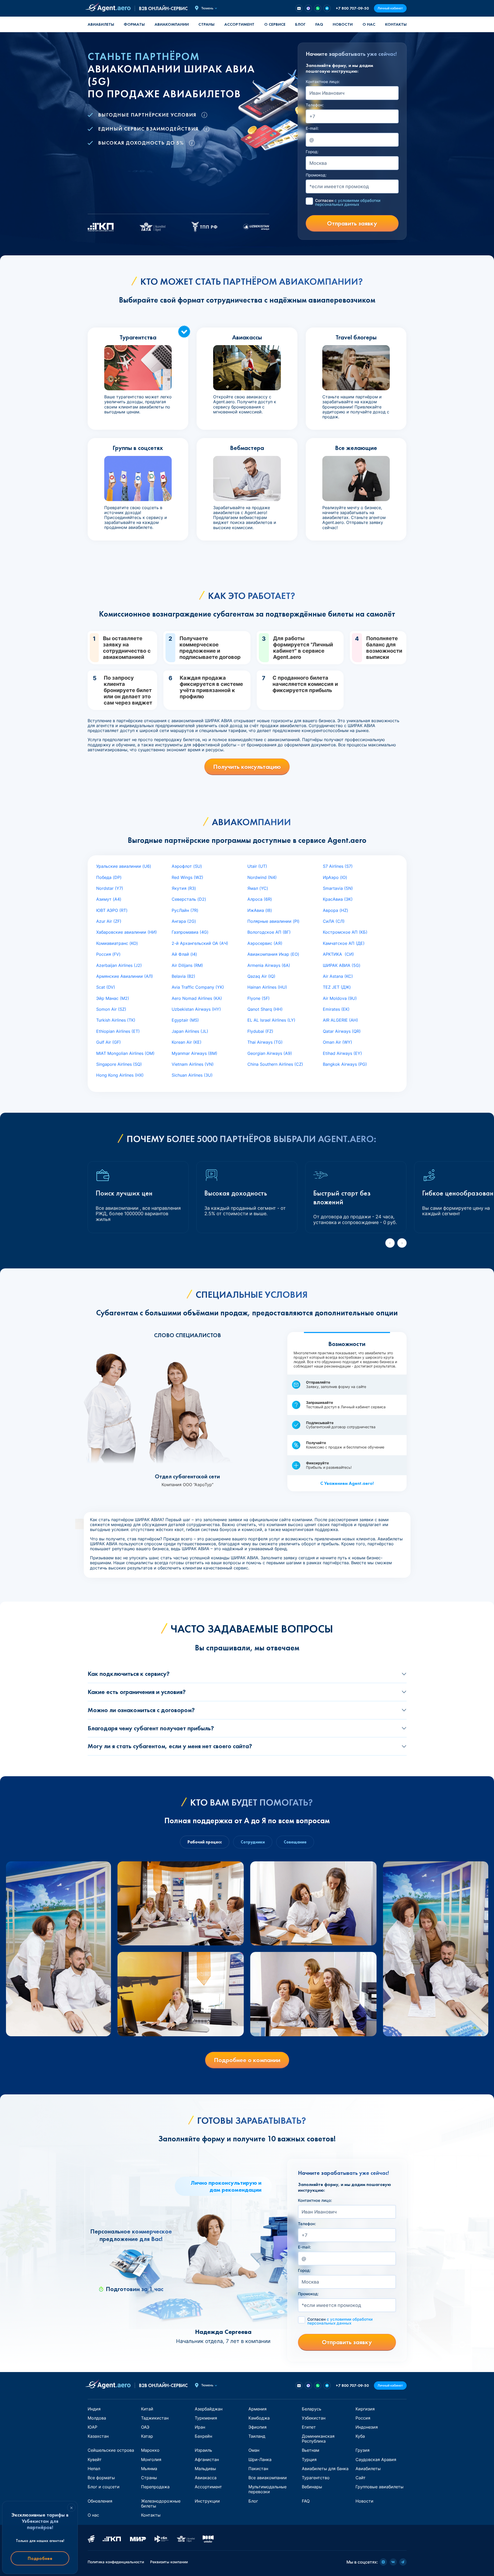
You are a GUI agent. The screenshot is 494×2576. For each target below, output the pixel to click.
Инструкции (207, 2501)
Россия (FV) (108, 954)
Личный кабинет (390, 8)
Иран (200, 2427)
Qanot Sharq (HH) (265, 1009)
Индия (94, 2409)
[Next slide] (402, 1243)
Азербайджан (209, 2409)
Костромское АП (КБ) (345, 932)
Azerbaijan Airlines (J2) (119, 965)
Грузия (363, 2450)
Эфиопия (258, 2427)
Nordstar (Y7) (110, 888)
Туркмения (206, 2418)
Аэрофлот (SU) (187, 866)
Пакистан (258, 2469)
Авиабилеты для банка (325, 2469)
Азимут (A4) (109, 899)
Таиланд (257, 2436)
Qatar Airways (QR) (342, 1031)
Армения (258, 2409)
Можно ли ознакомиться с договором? (141, 1710)
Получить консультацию (247, 767)
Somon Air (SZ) (111, 1009)
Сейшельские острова (111, 2450)
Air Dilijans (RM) (187, 965)
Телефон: (315, 105)
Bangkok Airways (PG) (345, 1064)
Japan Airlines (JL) (190, 1031)
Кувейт (95, 2459)
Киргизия (365, 2409)
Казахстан (98, 2436)
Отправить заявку (352, 223)
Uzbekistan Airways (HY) (196, 1009)
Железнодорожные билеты (161, 2503)
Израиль (203, 2450)
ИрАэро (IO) (335, 877)
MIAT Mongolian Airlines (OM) (125, 1053)
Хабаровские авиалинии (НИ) (127, 932)
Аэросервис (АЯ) (265, 943)
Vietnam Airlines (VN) (193, 1064)
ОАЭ (145, 2427)
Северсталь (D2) (189, 899)
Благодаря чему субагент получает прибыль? (151, 1728)
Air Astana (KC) (338, 976)
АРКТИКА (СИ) (338, 954)
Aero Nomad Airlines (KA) (197, 998)
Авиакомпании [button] (172, 24)
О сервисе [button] (275, 24)
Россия (363, 2418)
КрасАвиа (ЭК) (338, 899)
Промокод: (316, 175)
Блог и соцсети (104, 2487)
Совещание (295, 1842)
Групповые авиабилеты (380, 2487)
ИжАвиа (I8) (260, 910)
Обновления (100, 2501)
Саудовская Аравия (376, 2459)
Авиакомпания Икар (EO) (273, 954)
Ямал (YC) (258, 888)
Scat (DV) (106, 987)
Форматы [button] (134, 24)
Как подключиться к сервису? (129, 1674)
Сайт (361, 2478)
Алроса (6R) (260, 899)
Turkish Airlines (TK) (116, 1020)
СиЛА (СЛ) (334, 921)
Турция (309, 2459)
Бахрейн (203, 2436)
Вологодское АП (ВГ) (269, 932)
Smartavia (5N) (338, 888)
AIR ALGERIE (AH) (340, 1020)
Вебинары (312, 2487)
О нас (369, 24)
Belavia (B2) (183, 976)
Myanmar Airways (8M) (194, 1053)
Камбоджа (259, 2418)
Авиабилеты (101, 24)
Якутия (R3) (184, 888)
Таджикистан (155, 2418)
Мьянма (149, 2469)
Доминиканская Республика (318, 2439)
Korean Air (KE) (187, 1042)
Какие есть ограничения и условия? (137, 1692)
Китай (147, 2409)
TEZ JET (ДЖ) (337, 987)
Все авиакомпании (268, 2478)
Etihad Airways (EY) (342, 1053)
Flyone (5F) (259, 998)
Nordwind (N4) (262, 877)
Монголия (151, 2459)
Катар (147, 2436)
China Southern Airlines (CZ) (275, 1064)
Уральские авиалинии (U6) (124, 866)
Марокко (150, 2450)
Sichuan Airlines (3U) (192, 1075)
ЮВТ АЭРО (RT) (112, 910)
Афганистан (207, 2459)
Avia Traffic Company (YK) (198, 987)
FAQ (319, 24)
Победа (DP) (109, 877)
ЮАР (92, 2427)
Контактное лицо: (323, 82)
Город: (312, 152)
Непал (94, 2469)
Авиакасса (206, 2478)
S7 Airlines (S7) (338, 866)
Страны (149, 2478)
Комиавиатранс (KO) (117, 943)
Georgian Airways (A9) (270, 1053)
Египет (309, 2427)
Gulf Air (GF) (109, 1042)
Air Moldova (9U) (340, 998)
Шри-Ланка (260, 2459)
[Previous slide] (390, 1243)
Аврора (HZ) (336, 910)
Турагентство (316, 2478)
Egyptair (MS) (185, 1020)
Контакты (396, 24)
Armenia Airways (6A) (269, 965)
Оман (254, 2450)
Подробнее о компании (247, 2060)
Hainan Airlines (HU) (267, 987)
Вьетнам (311, 2450)
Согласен (348, 202)
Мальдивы (205, 2469)
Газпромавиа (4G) (190, 932)
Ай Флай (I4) (184, 954)
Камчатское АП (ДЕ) (344, 943)
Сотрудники (253, 1842)
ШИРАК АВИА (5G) (342, 965)
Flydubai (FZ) (260, 1031)
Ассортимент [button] (239, 24)
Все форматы (101, 2478)
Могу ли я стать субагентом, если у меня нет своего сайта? (170, 1746)
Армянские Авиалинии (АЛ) (125, 976)
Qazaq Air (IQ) (261, 976)
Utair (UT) (257, 866)
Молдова (97, 2418)
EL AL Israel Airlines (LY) (271, 1020)
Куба (360, 2436)
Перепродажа (155, 2487)
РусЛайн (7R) (185, 910)
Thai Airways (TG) (265, 1042)
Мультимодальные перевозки (267, 2489)
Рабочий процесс (205, 1842)
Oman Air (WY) (338, 1042)
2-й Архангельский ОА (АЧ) (200, 943)
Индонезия (367, 2427)
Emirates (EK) (336, 1009)
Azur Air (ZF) (109, 921)
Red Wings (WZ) (187, 877)
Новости (343, 24)
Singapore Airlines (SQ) (119, 1064)
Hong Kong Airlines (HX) (120, 1075)
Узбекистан (314, 2418)
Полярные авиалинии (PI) (273, 921)
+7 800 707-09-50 (352, 8)
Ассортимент (208, 2487)
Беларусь (312, 2409)
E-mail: (312, 128)
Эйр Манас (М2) (113, 998)
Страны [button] (206, 24)
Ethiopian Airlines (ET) (118, 1031)
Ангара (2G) (184, 921)
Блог (300, 24)
